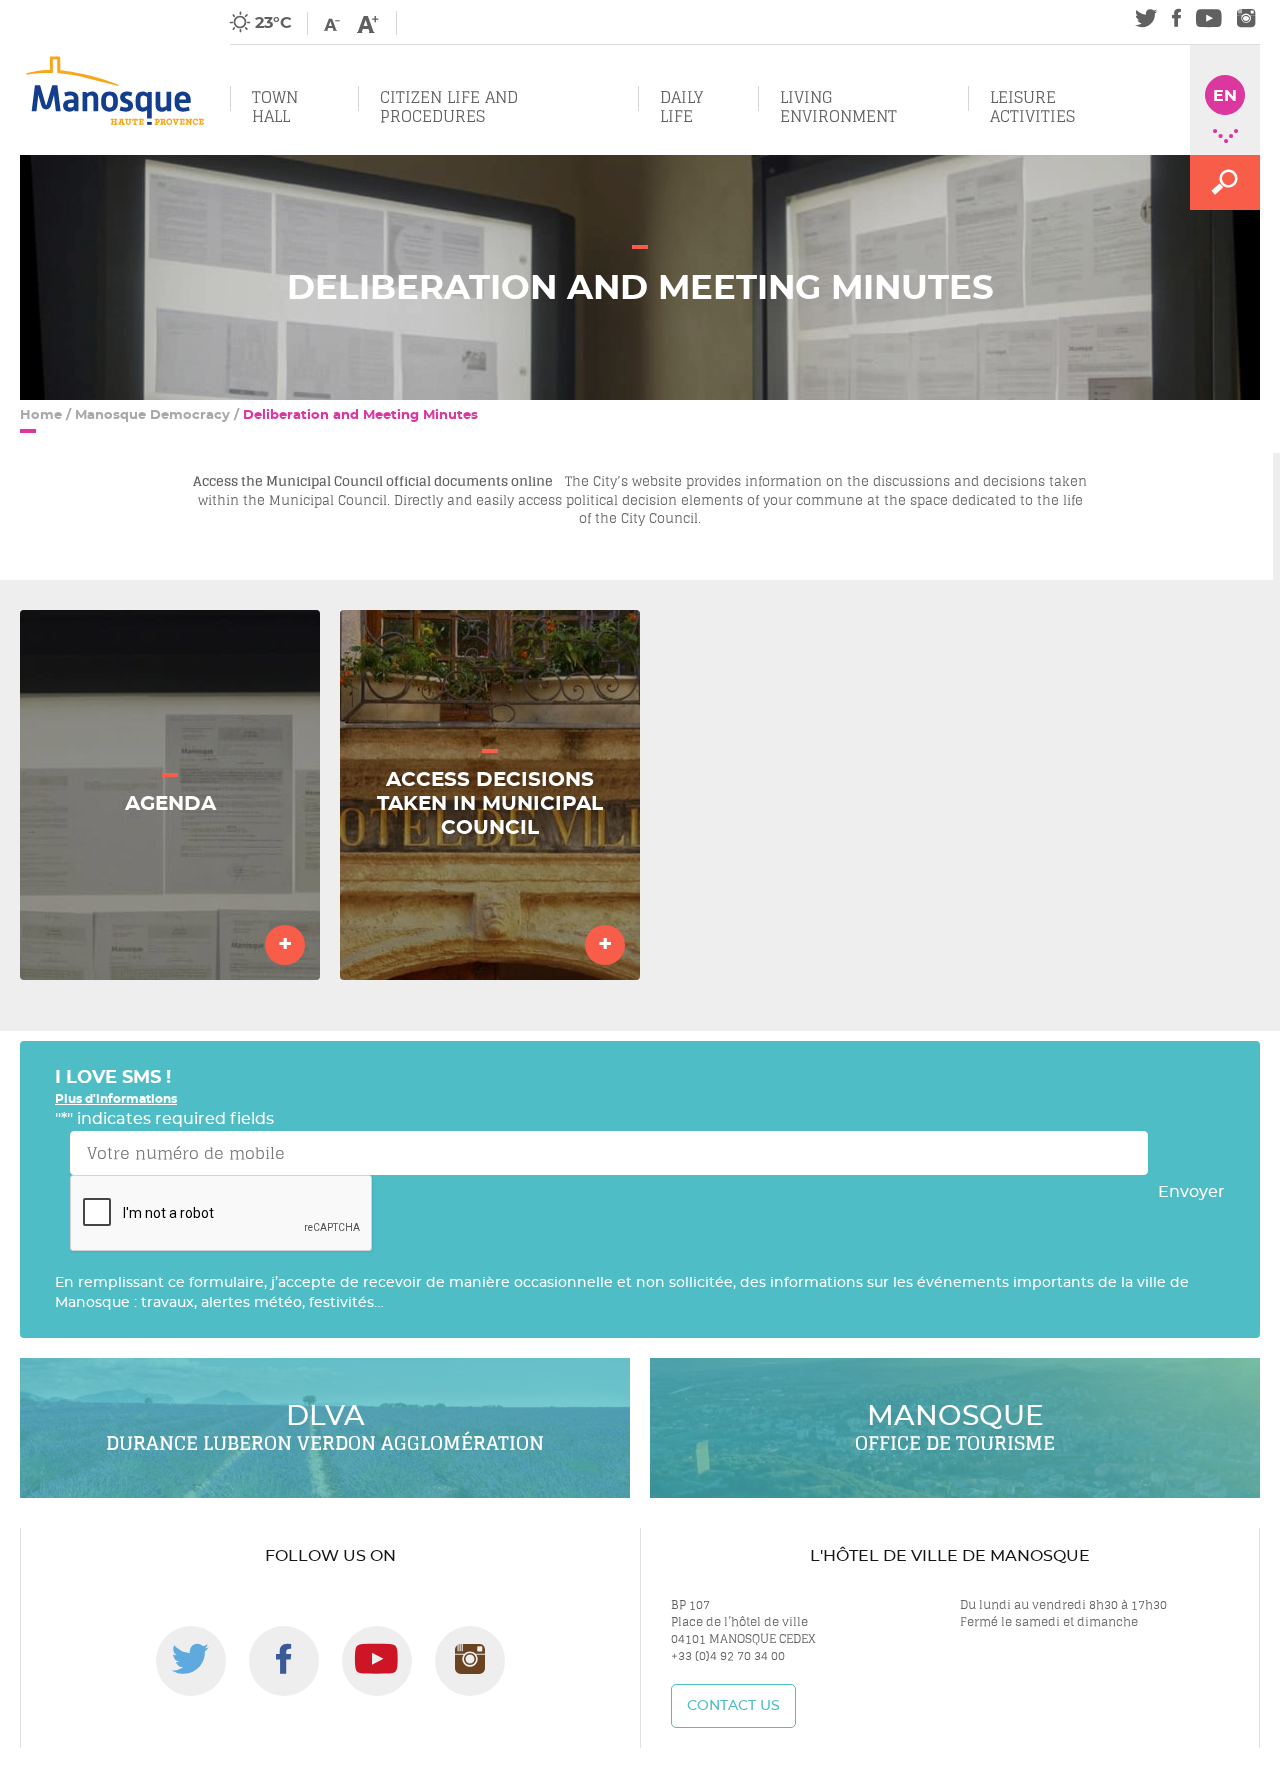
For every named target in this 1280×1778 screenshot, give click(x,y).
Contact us (733, 1706)
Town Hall (275, 107)
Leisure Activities (1032, 107)
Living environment (838, 107)
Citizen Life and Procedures (449, 107)
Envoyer (1191, 1192)
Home (41, 415)
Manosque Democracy (152, 415)
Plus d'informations (116, 1099)
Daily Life (681, 107)
